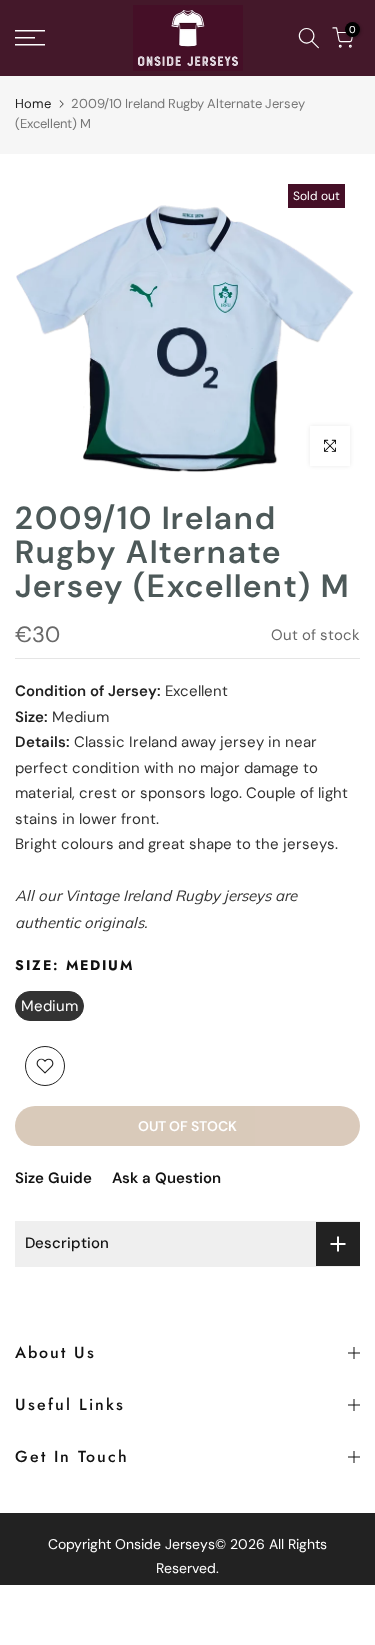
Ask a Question (166, 1178)
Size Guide (53, 1178)
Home (33, 103)
